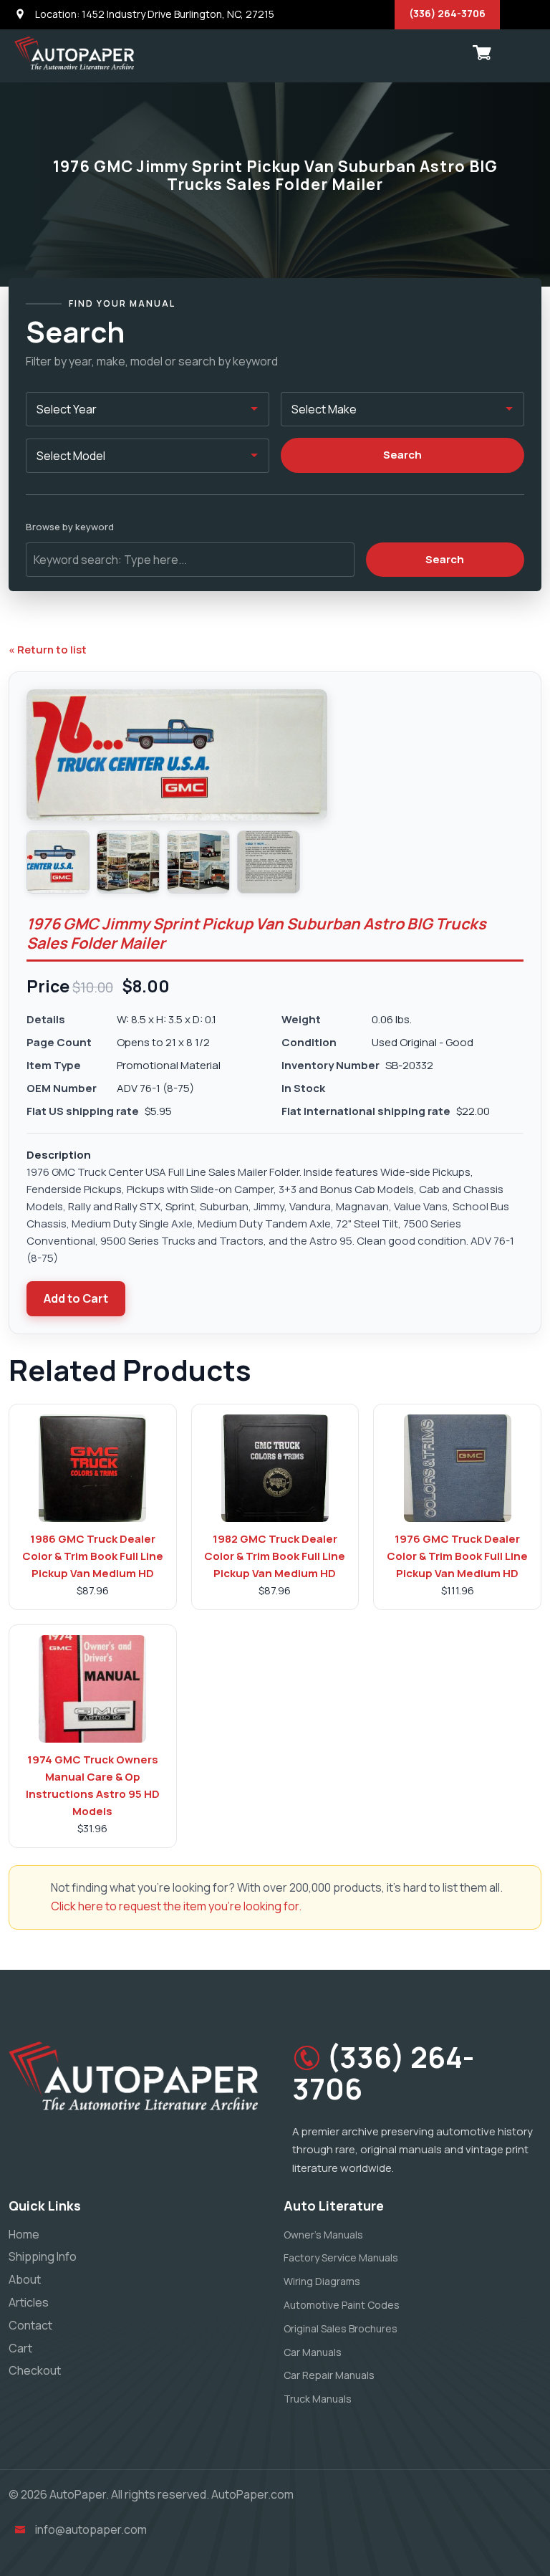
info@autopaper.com (91, 2529)
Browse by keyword (70, 527)
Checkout (35, 2370)
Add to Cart (76, 1298)
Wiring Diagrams (322, 2281)
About (25, 2279)
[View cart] (482, 53)
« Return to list (48, 650)
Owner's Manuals (323, 2235)
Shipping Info (43, 2256)
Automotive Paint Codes (342, 2305)
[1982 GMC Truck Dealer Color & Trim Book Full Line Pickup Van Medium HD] (275, 1468)
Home (24, 2234)
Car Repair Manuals (329, 2375)
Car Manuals (313, 2352)
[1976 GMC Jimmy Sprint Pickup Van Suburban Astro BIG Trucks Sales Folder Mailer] (58, 862)
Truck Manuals (318, 2399)
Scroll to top (32, 1292)
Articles (29, 2302)
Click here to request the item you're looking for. (176, 1906)
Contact (30, 2325)
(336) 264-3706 (447, 13)
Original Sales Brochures (341, 2328)
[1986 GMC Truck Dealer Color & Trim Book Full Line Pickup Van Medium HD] (92, 1468)
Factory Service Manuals (341, 2257)
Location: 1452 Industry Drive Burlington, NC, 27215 (154, 14)
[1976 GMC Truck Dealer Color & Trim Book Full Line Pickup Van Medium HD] (458, 1468)
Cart (20, 2348)
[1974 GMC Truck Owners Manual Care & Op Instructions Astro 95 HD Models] (92, 1689)
